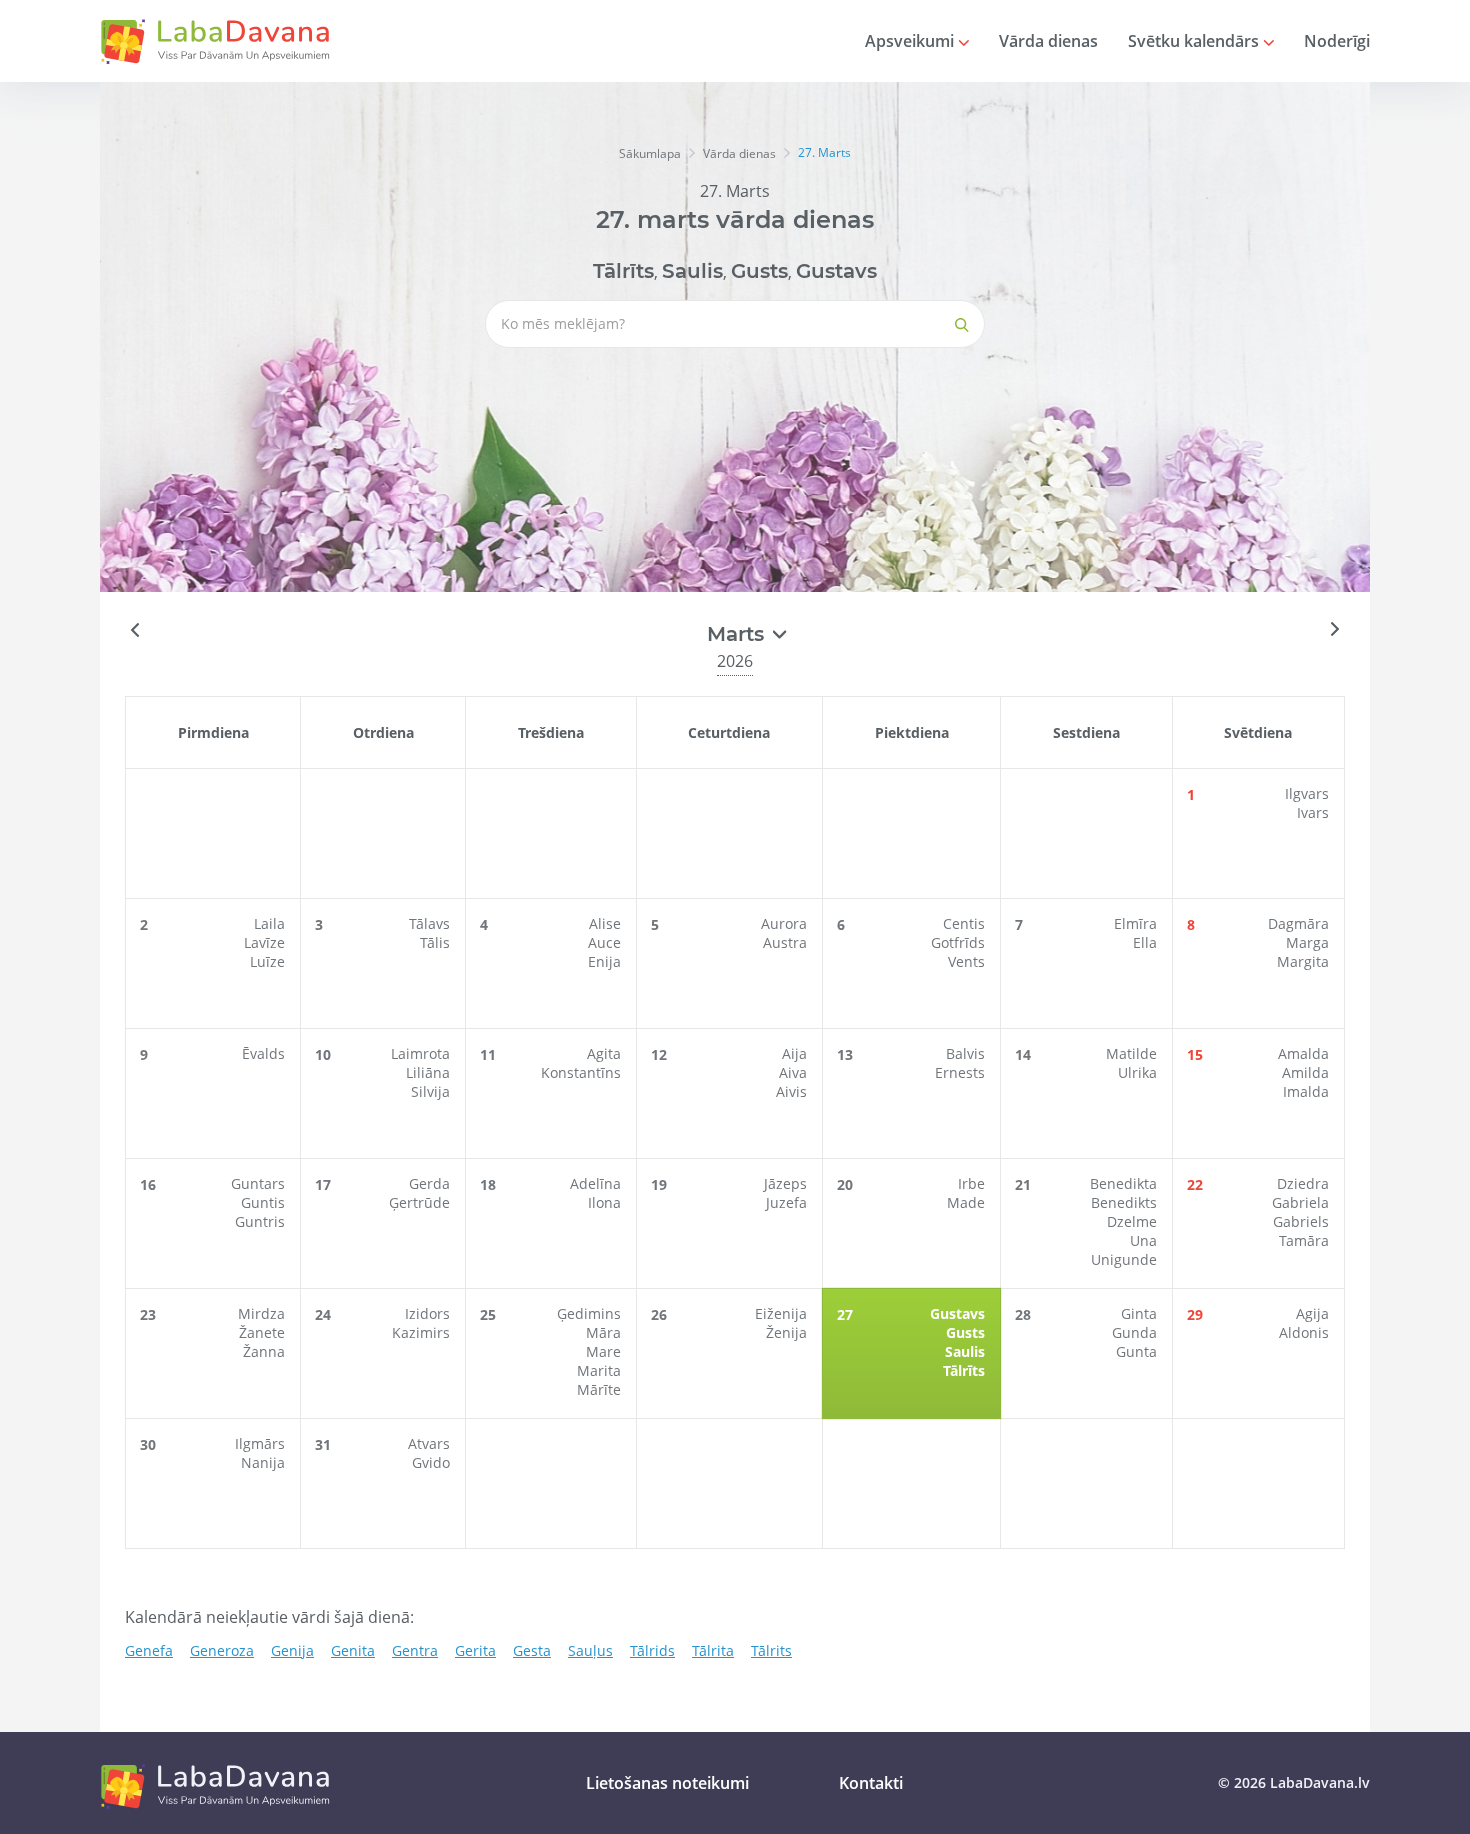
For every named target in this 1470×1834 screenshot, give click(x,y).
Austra (785, 942)
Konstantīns (581, 1072)
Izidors (427, 1313)
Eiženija (781, 1313)
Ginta (1139, 1313)
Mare (603, 1351)
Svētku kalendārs (1195, 41)
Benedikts (1124, 1202)
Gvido (431, 1462)
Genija (292, 1650)
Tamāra (1304, 1240)
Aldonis (1304, 1332)
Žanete (262, 1332)
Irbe (971, 1183)
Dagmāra (1298, 923)
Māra (603, 1332)
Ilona (604, 1202)
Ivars (1313, 812)
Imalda (1306, 1091)
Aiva (793, 1072)
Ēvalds (263, 1053)
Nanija (263, 1462)
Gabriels (1301, 1221)
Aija (794, 1053)
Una (1143, 1240)
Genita (353, 1650)
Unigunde (1124, 1259)
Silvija (430, 1091)
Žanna (264, 1351)
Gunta (1136, 1351)
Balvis (965, 1053)
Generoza (222, 1650)
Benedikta (1123, 1183)
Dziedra (1303, 1183)
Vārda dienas (1048, 41)
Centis (964, 923)
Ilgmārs (260, 1443)
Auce (604, 942)
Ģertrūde (419, 1202)
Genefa (149, 1650)
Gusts (759, 271)
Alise (605, 923)
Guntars (258, 1183)
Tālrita (713, 1650)
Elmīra (1135, 923)
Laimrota (420, 1053)
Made (966, 1202)
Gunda (1134, 1332)
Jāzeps (785, 1183)
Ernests (960, 1072)
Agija (1312, 1313)
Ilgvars (1307, 793)
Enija (604, 961)
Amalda (1303, 1053)
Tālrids (652, 1650)
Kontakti (871, 1783)
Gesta (532, 1650)
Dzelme (1132, 1221)
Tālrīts (623, 271)
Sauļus (590, 1650)
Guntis (263, 1202)
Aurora (784, 923)
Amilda (1305, 1072)
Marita (599, 1370)
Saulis (692, 271)
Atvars (429, 1443)
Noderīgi (1337, 41)
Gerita (475, 1650)
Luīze (267, 961)
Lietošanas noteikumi (667, 1783)
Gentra (415, 1650)
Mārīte (599, 1389)
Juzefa (786, 1202)
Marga (1307, 942)
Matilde (1131, 1053)
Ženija (786, 1332)
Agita (604, 1053)
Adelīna (595, 1183)
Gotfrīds (958, 942)
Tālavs (429, 923)
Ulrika (1137, 1072)
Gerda (429, 1183)
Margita (1303, 961)
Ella (1145, 942)
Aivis (791, 1091)
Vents (966, 961)
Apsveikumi (911, 41)
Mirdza (261, 1313)
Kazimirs (421, 1332)
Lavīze (264, 942)
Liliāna (428, 1072)
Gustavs (836, 271)
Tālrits (771, 1650)
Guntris (260, 1221)
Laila (269, 923)
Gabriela (1300, 1202)
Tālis (435, 942)
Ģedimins (589, 1313)
